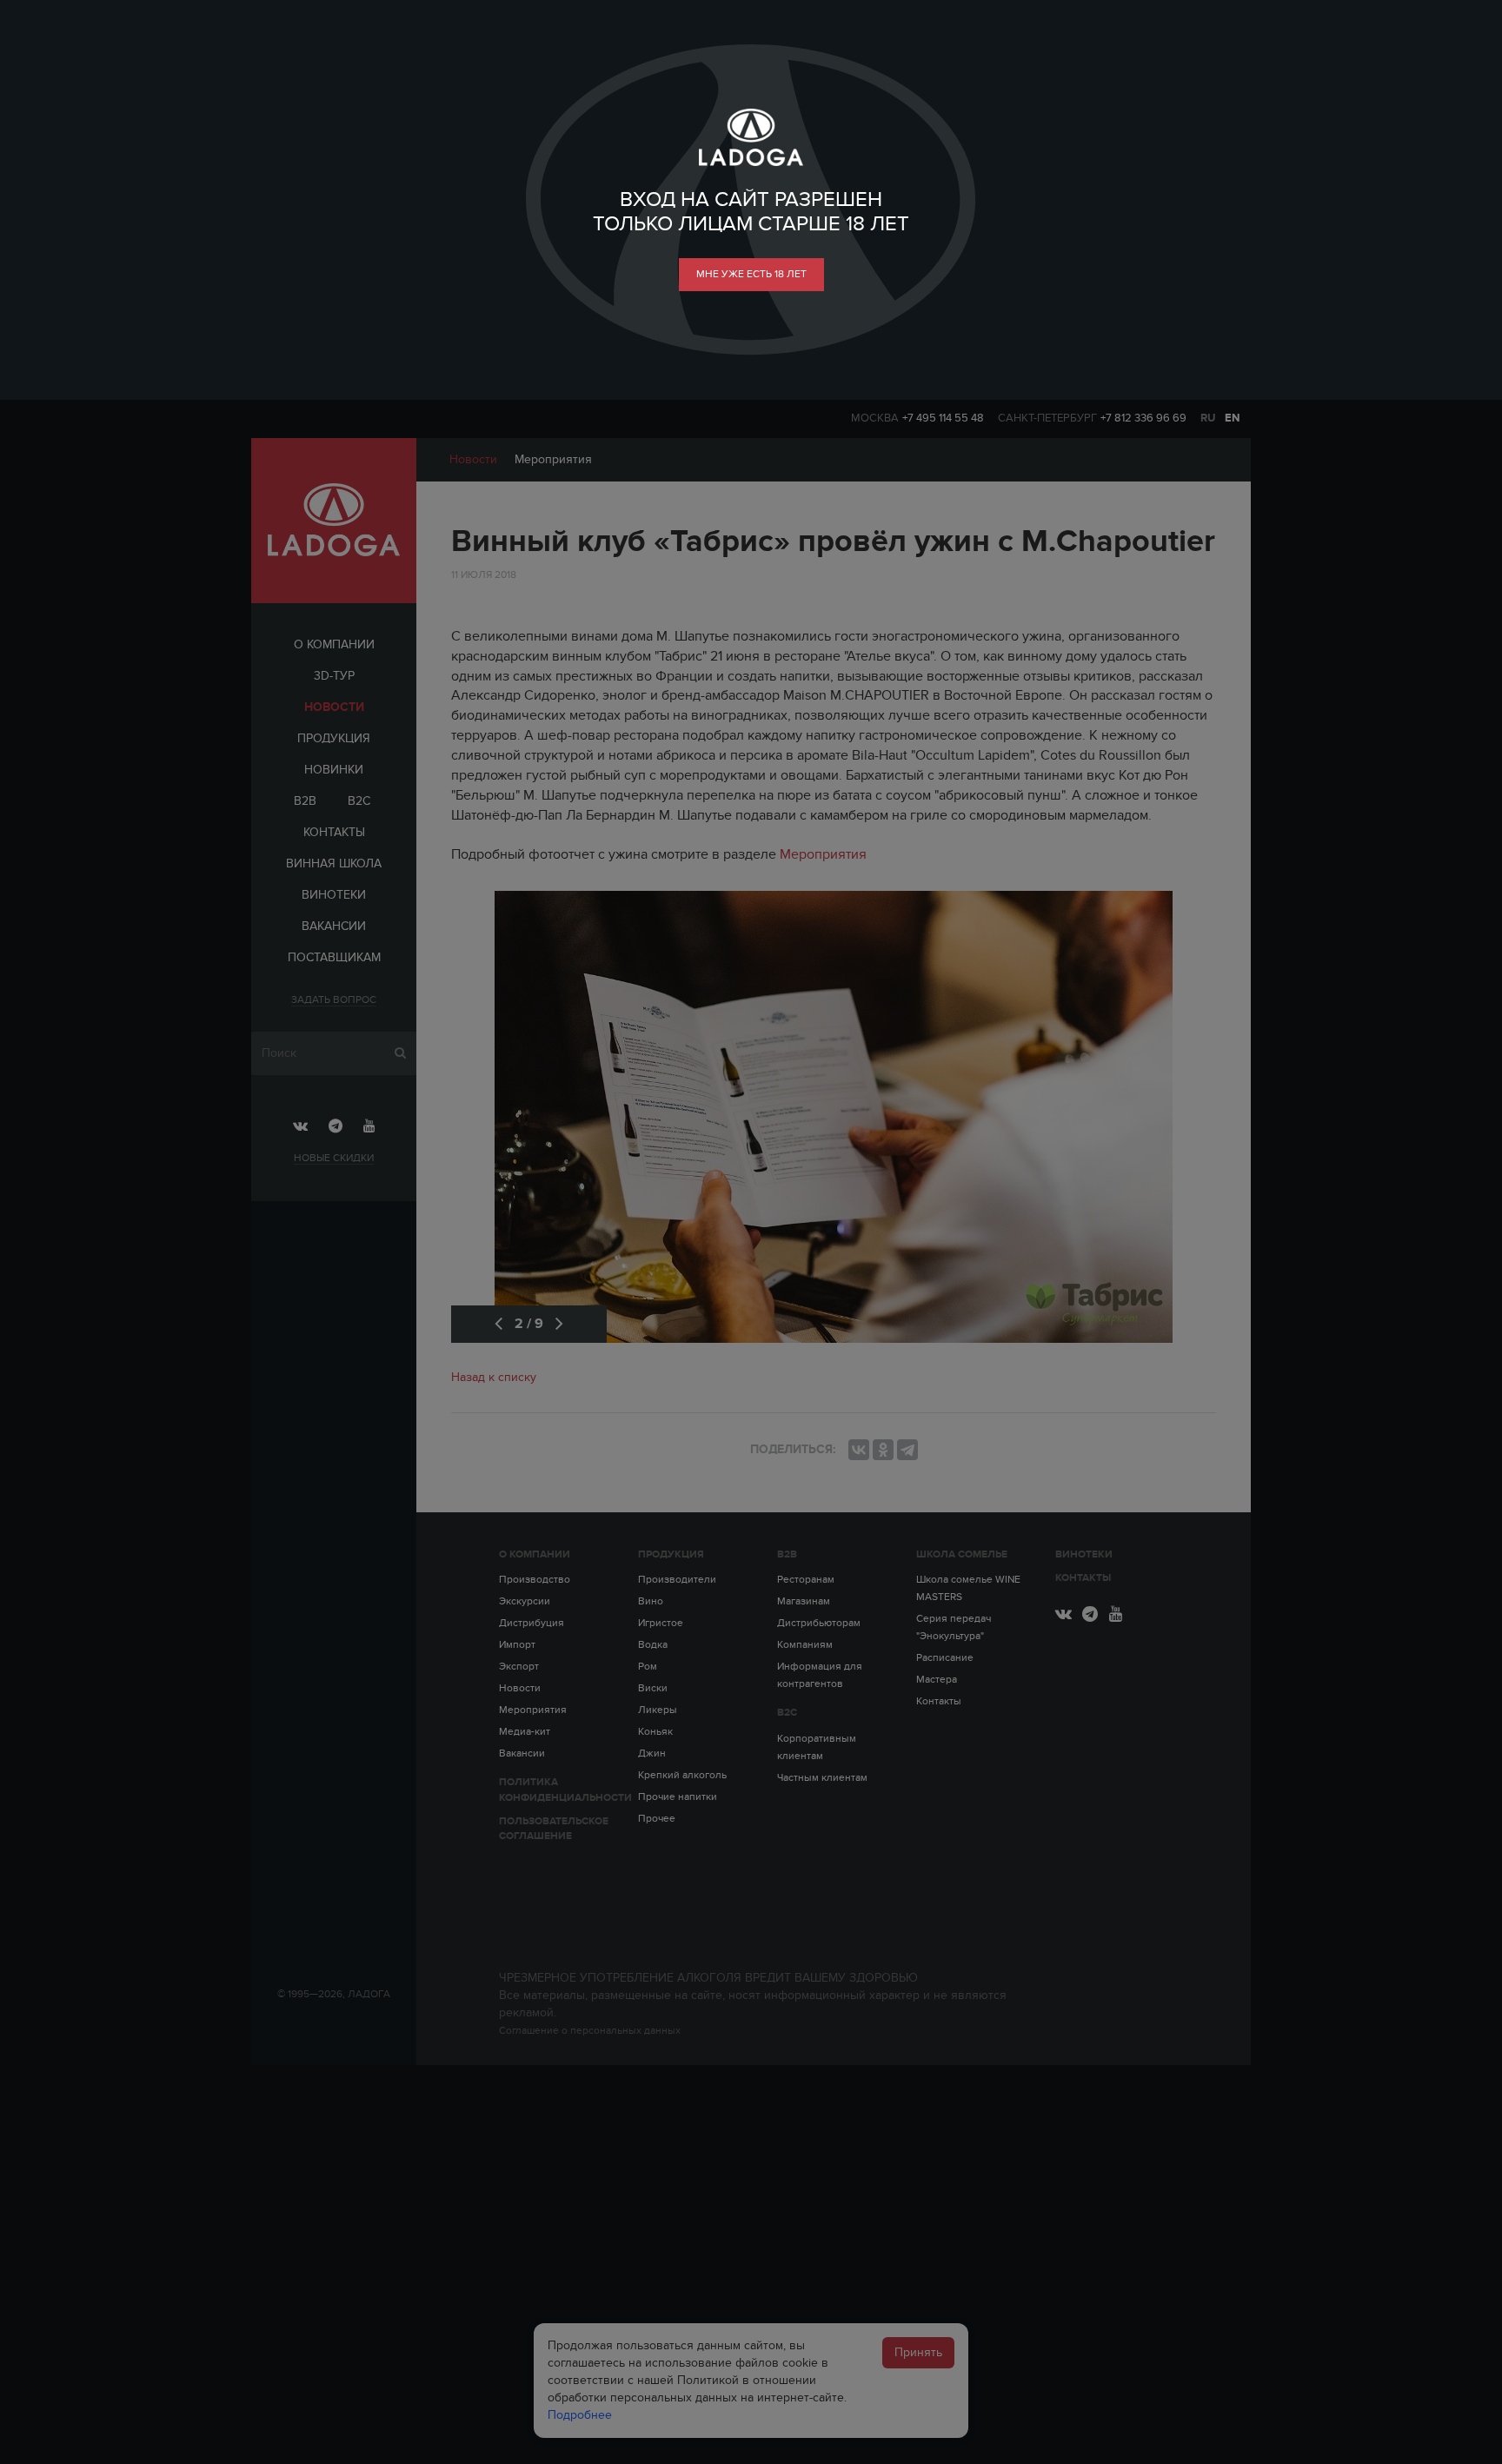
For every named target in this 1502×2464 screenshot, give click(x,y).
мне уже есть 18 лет (751, 274)
